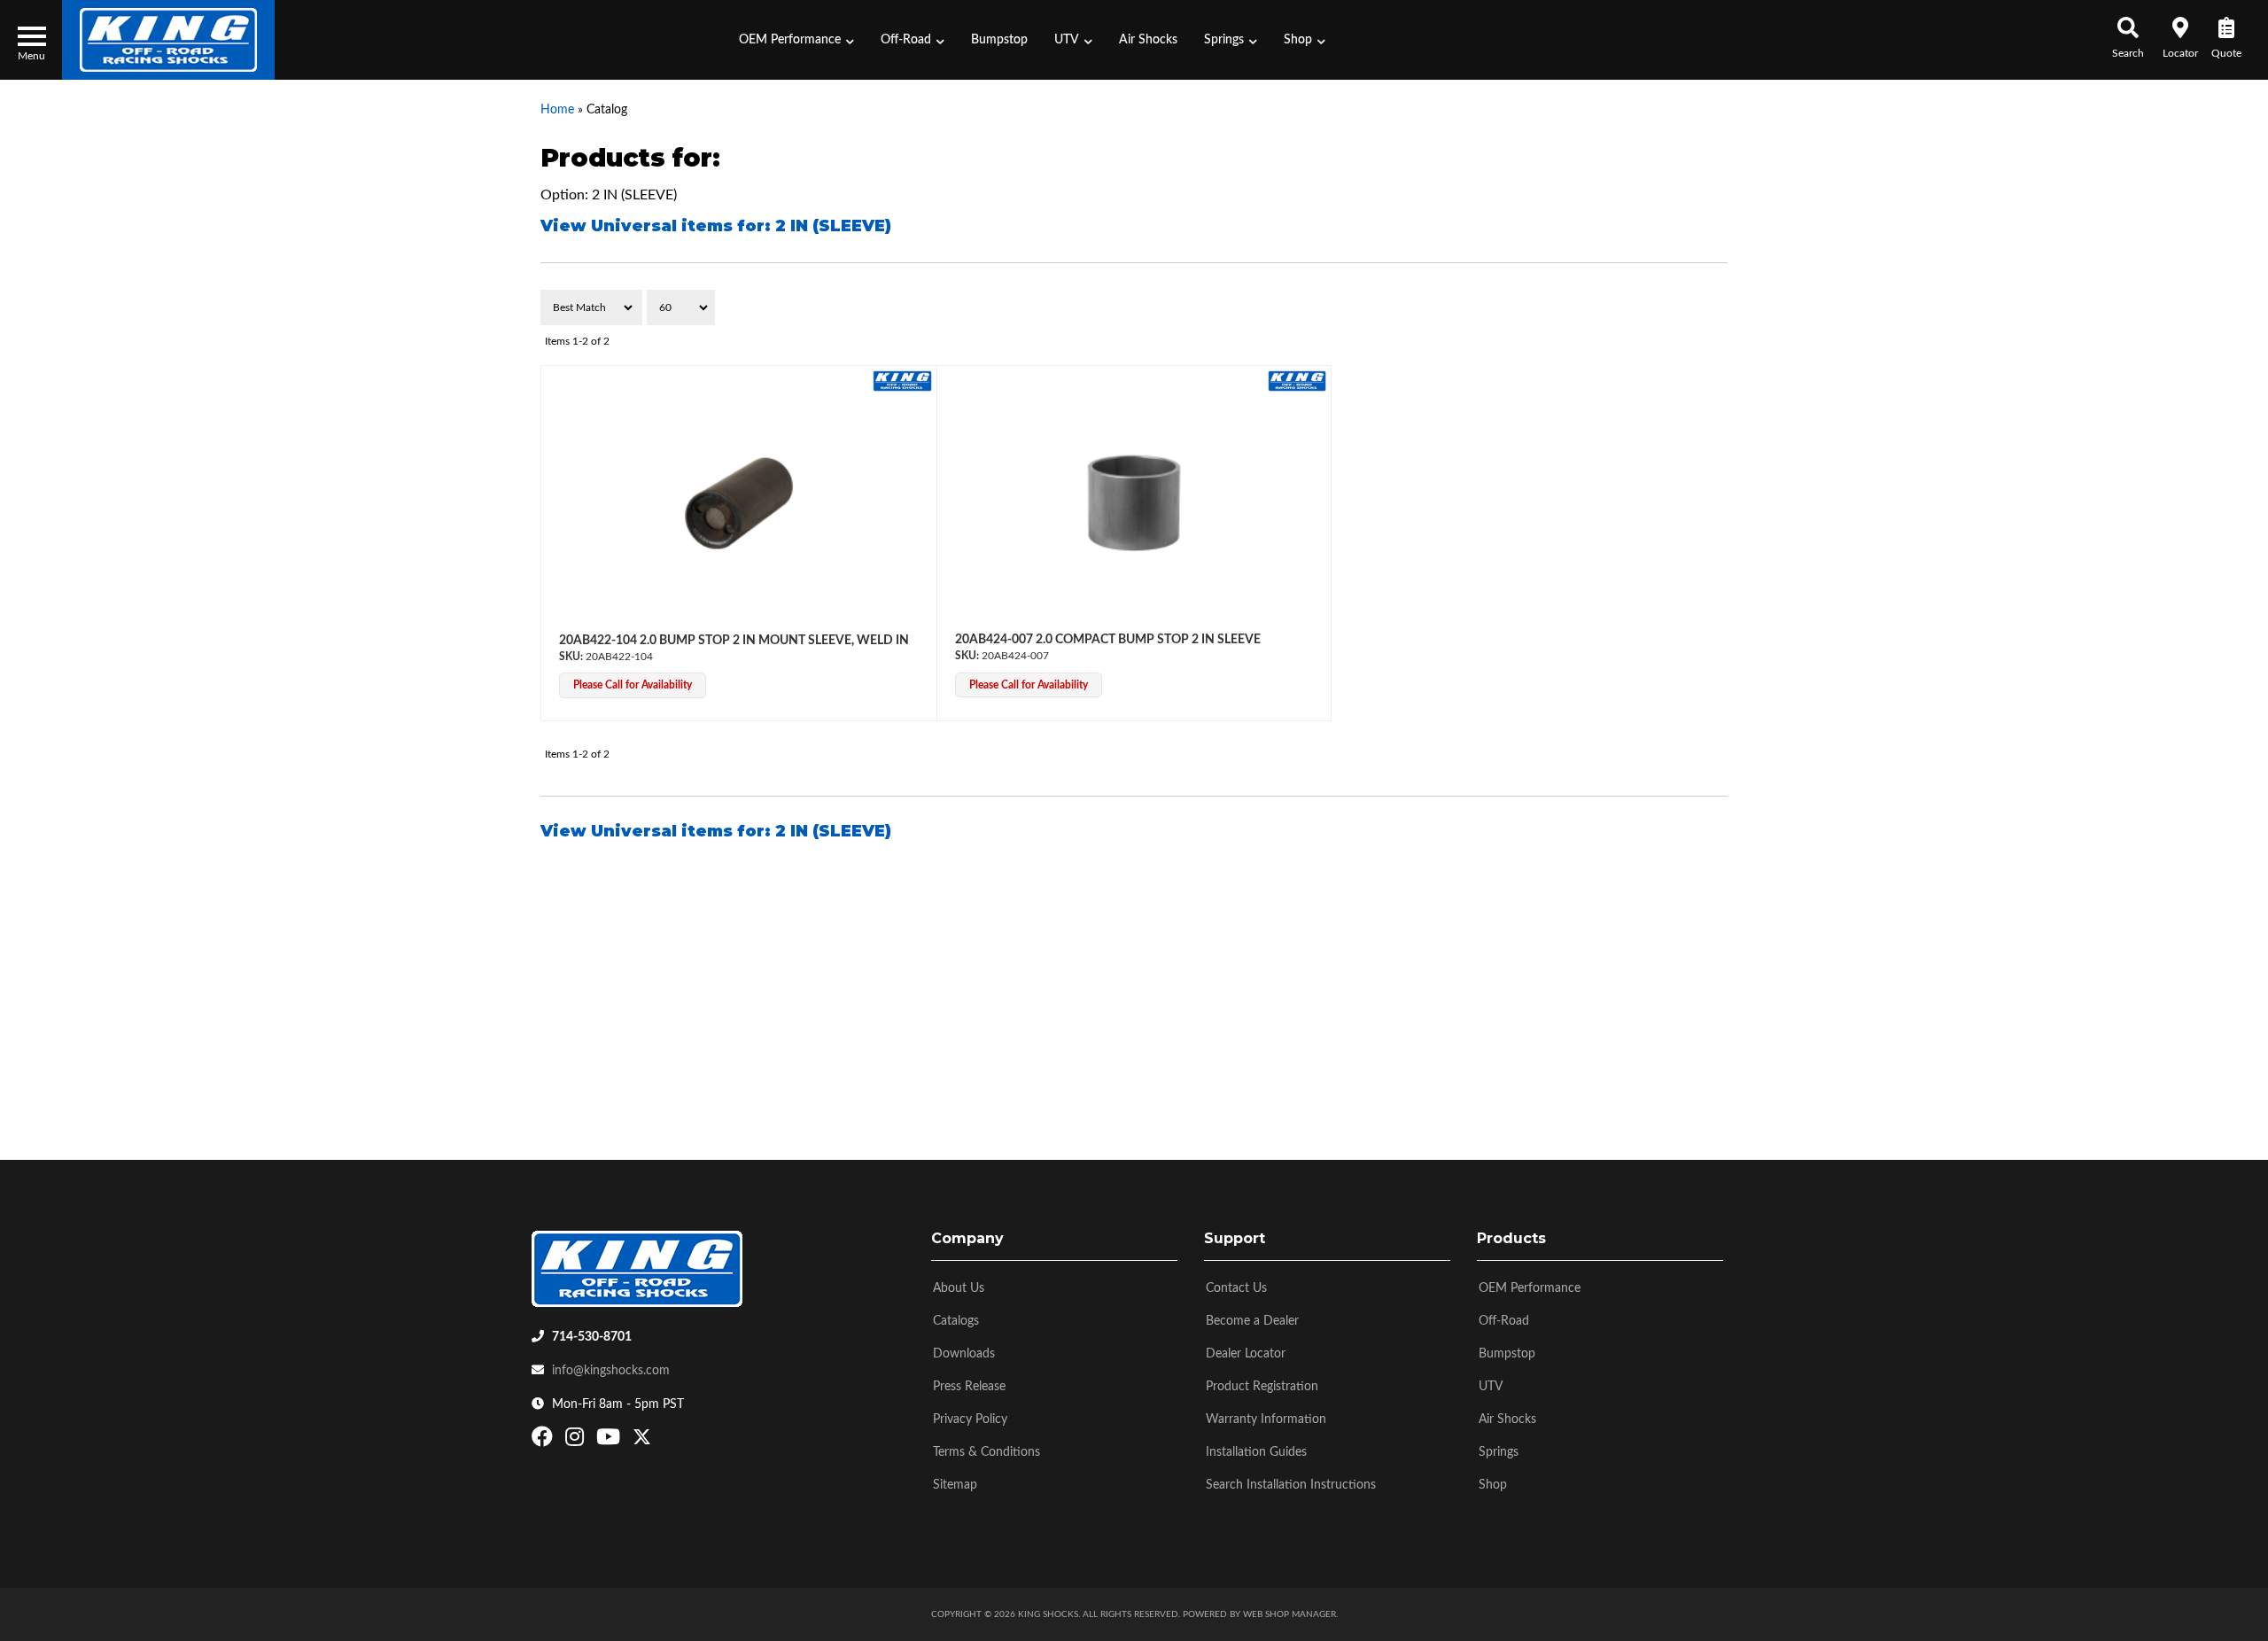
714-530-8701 (592, 1337)
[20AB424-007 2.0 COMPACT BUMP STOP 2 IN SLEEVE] (1134, 503)
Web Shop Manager (1289, 1614)
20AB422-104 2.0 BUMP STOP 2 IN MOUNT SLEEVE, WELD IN (734, 641)
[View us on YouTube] (610, 1441)
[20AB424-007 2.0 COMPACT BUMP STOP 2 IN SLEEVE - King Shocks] (1297, 380)
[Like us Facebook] (544, 1441)
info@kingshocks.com (611, 1371)
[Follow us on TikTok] (660, 1441)
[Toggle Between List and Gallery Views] (1690, 307)
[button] (796, 40)
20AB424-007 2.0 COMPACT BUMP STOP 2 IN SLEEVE (1108, 640)
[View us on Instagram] (577, 1441)
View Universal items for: (716, 226)
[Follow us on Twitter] (642, 1441)
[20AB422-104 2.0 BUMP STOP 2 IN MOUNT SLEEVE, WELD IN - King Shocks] (902, 380)
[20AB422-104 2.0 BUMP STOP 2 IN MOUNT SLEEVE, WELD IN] (739, 503)
